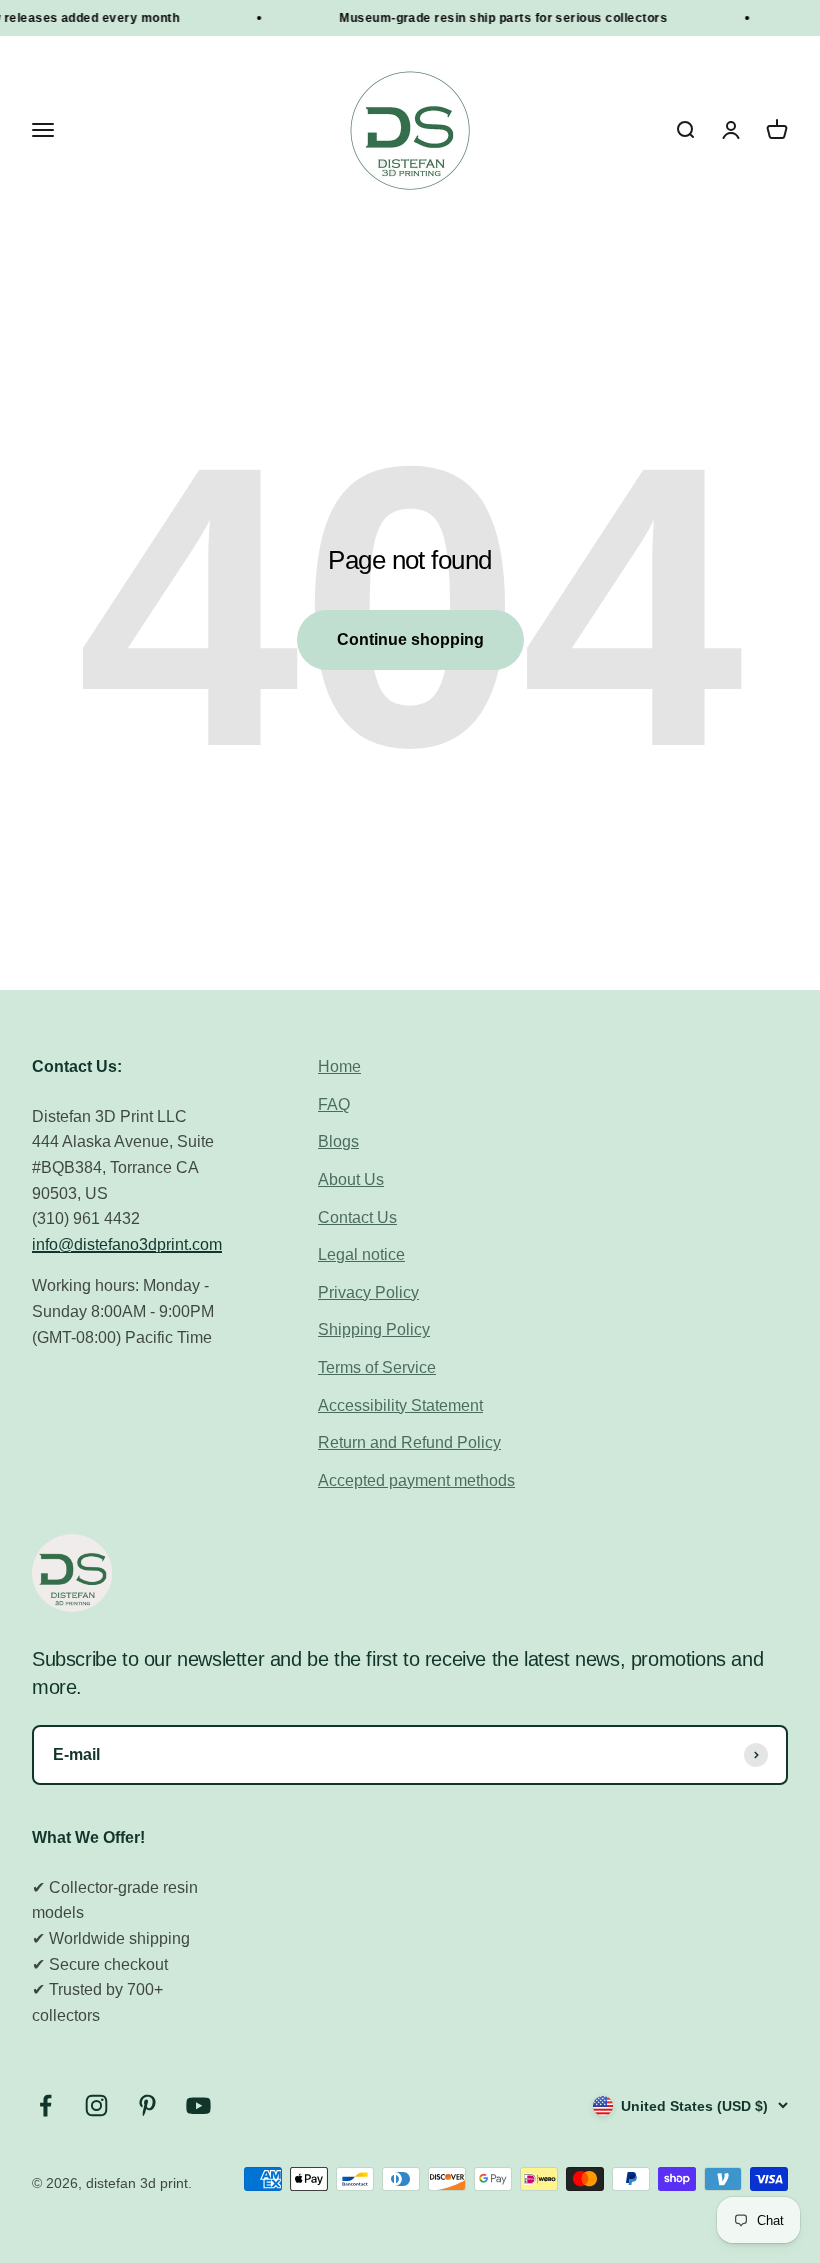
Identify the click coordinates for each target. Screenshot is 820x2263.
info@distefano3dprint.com (127, 1244)
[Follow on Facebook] (45, 2105)
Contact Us (357, 1217)
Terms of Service (377, 1367)
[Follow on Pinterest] (147, 2105)
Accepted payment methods (416, 1480)
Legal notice (361, 1254)
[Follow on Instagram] (96, 2105)
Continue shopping (410, 639)
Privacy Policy (368, 1292)
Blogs (338, 1141)
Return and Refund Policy (409, 1442)
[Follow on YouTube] (198, 2105)
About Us (351, 1179)
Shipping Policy (374, 1329)
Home (339, 1066)
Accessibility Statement (400, 1405)
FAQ (334, 1104)
